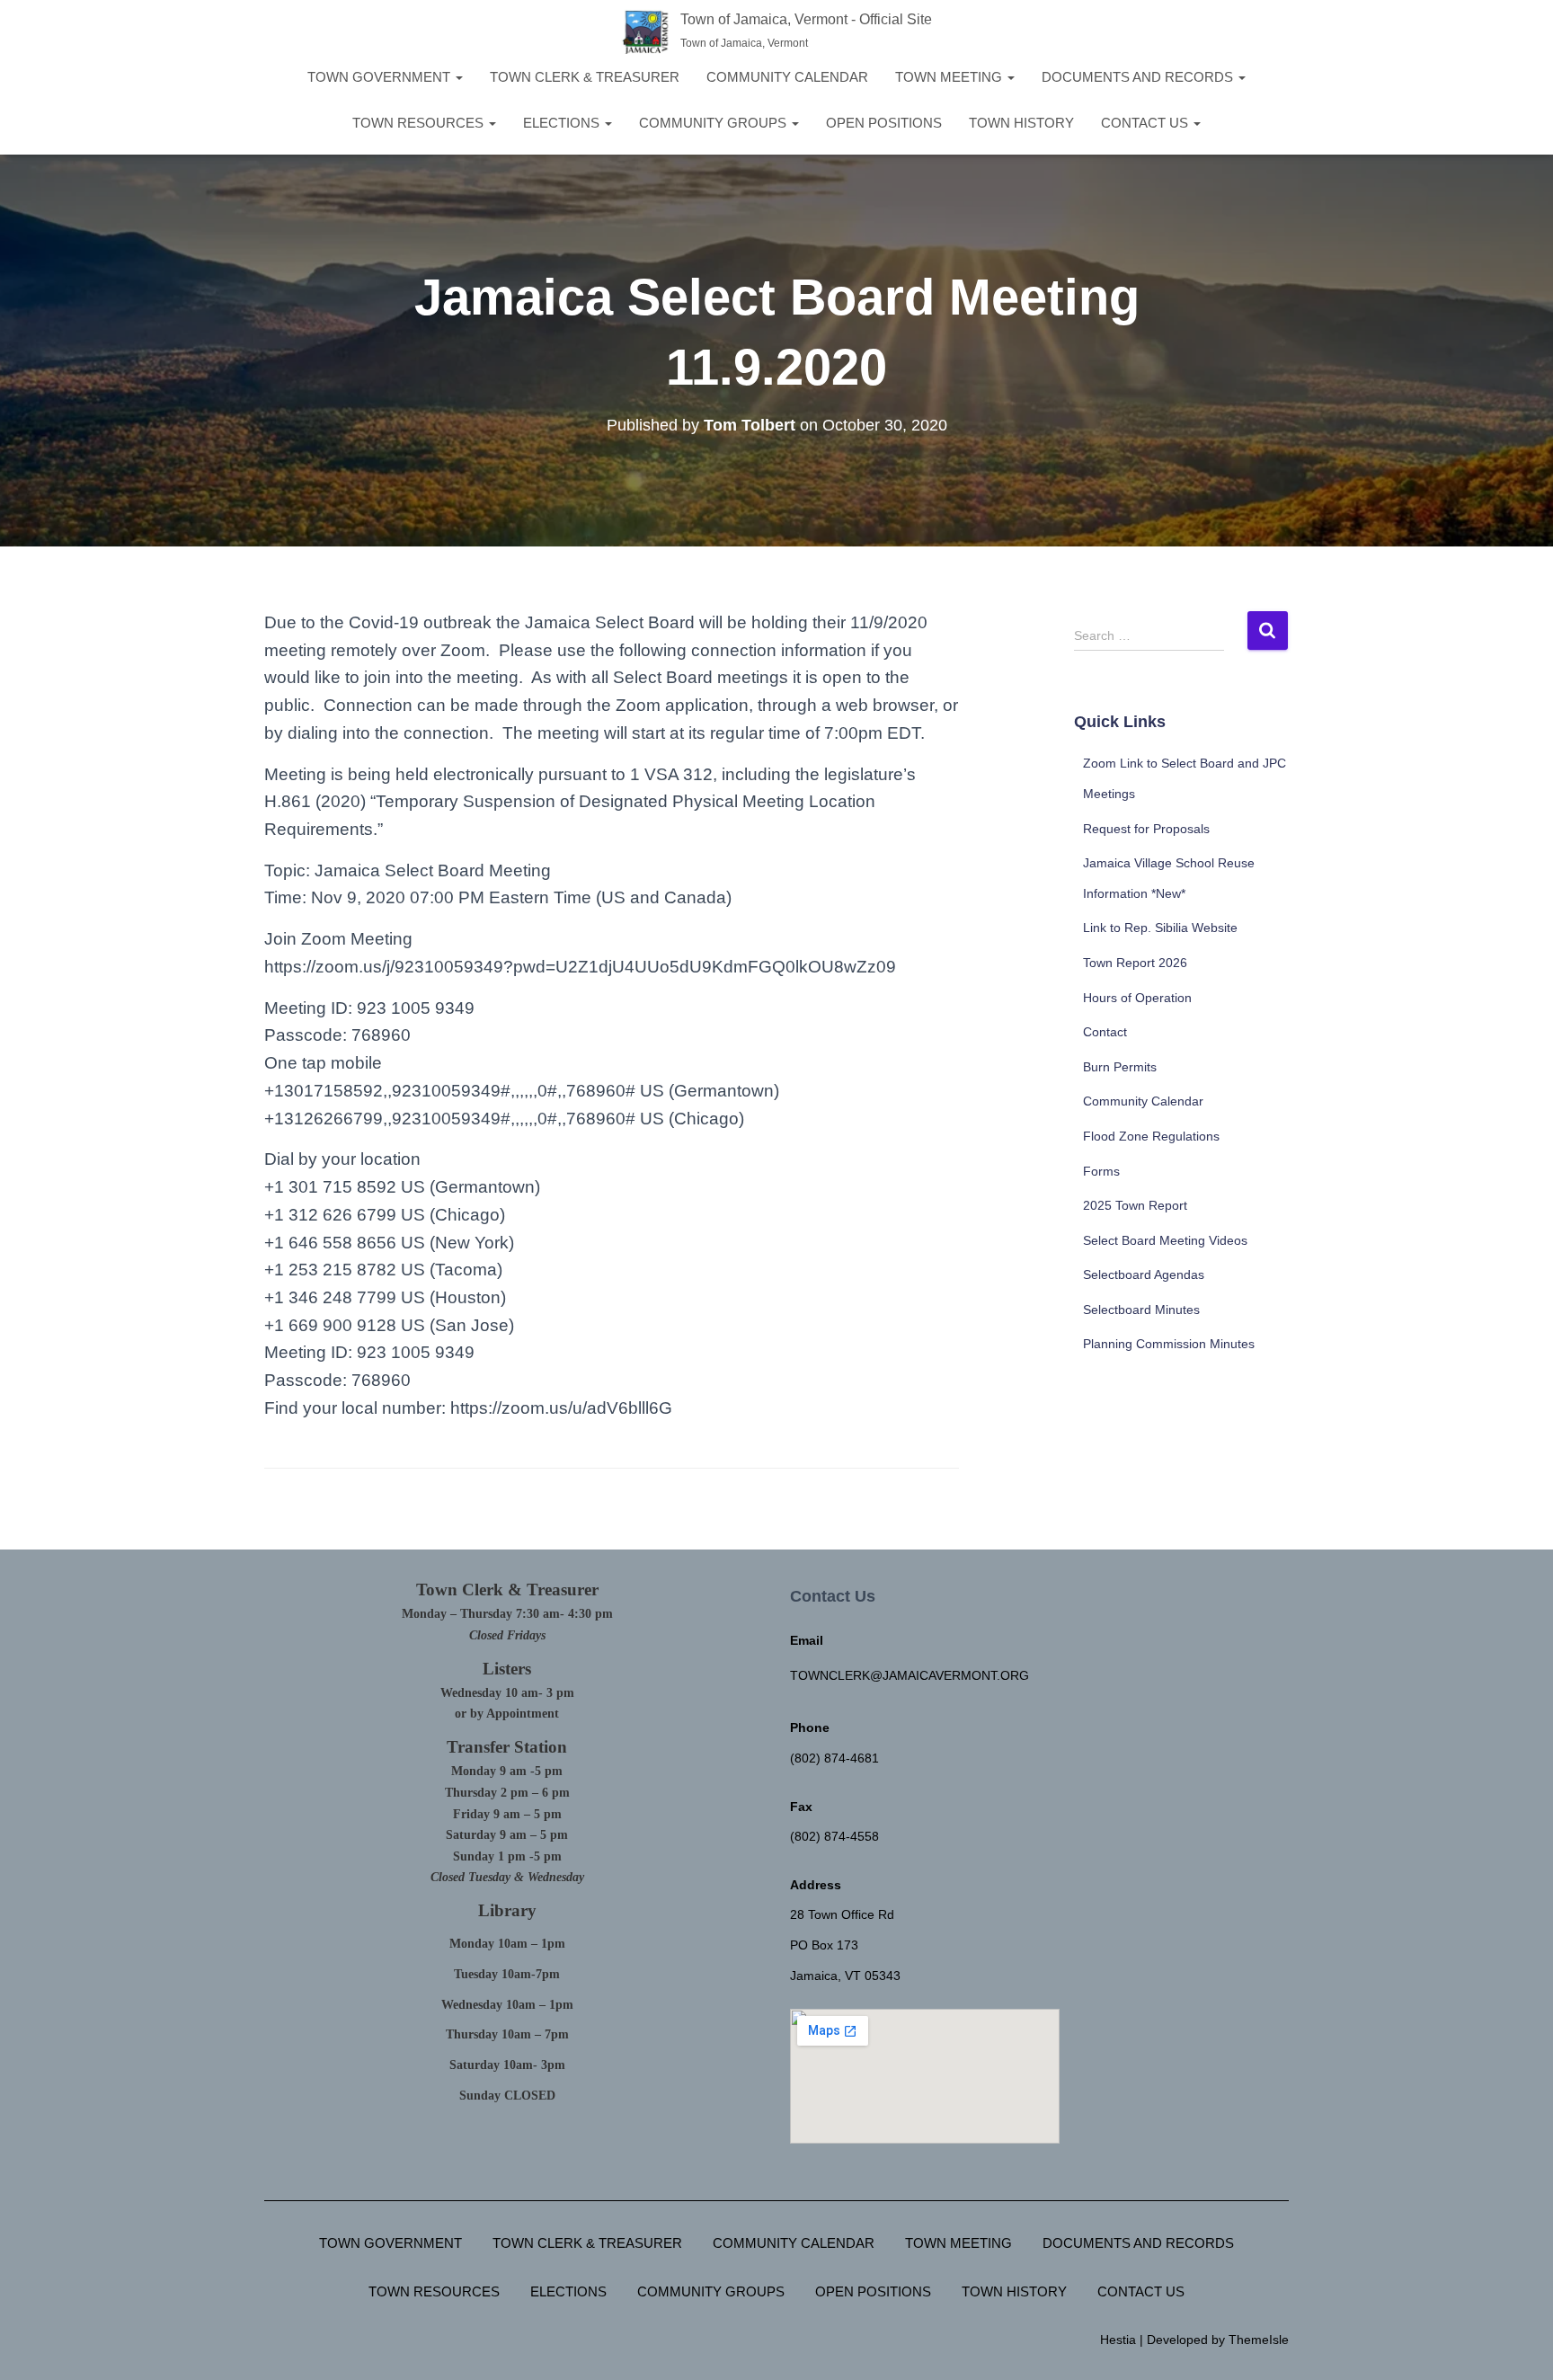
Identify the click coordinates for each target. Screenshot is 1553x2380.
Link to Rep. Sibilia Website (1160, 928)
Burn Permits (1120, 1067)
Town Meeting (950, 77)
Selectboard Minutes (1141, 1310)
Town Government (381, 77)
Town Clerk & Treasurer (585, 77)
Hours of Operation (1137, 998)
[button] (458, 77)
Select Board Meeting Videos (1165, 1240)
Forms (1101, 1171)
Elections (563, 123)
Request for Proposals (1146, 829)
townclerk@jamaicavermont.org (910, 1675)
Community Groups (714, 123)
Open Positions (884, 123)
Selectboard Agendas (1144, 1274)
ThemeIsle (1259, 2340)
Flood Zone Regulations (1151, 1136)
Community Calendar (787, 77)
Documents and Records (1139, 77)
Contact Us (1146, 123)
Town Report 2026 (1135, 963)
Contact (1105, 1032)
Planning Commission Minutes (1169, 1344)
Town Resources (420, 123)
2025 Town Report (1135, 1205)
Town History (1021, 123)
